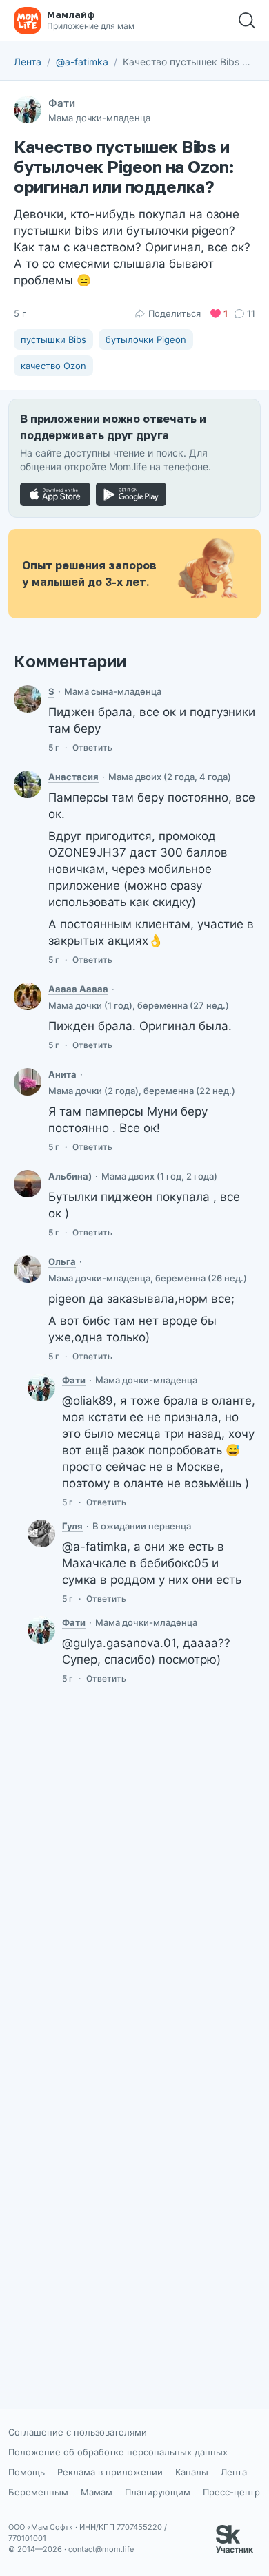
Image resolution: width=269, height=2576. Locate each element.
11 (251, 313)
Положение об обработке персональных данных (118, 2452)
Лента (28, 62)
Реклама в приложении (110, 2472)
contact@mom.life (101, 2549)
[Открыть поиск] (247, 21)
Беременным (38, 2492)
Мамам (97, 2492)
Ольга (62, 1261)
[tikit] (28, 784)
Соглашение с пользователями (78, 2432)
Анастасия (73, 777)
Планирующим (158, 2492)
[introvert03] (28, 699)
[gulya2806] (41, 1533)
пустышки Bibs (53, 339)
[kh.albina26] (28, 1184)
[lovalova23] (28, 996)
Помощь (27, 2472)
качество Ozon (53, 366)
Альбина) (70, 1176)
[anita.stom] (28, 1082)
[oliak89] (28, 1269)
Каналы (192, 2472)
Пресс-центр (231, 2492)
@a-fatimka (82, 62)
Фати (62, 103)
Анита (62, 1074)
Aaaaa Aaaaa (78, 989)
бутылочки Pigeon (146, 339)
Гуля (72, 1526)
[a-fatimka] (41, 1388)
